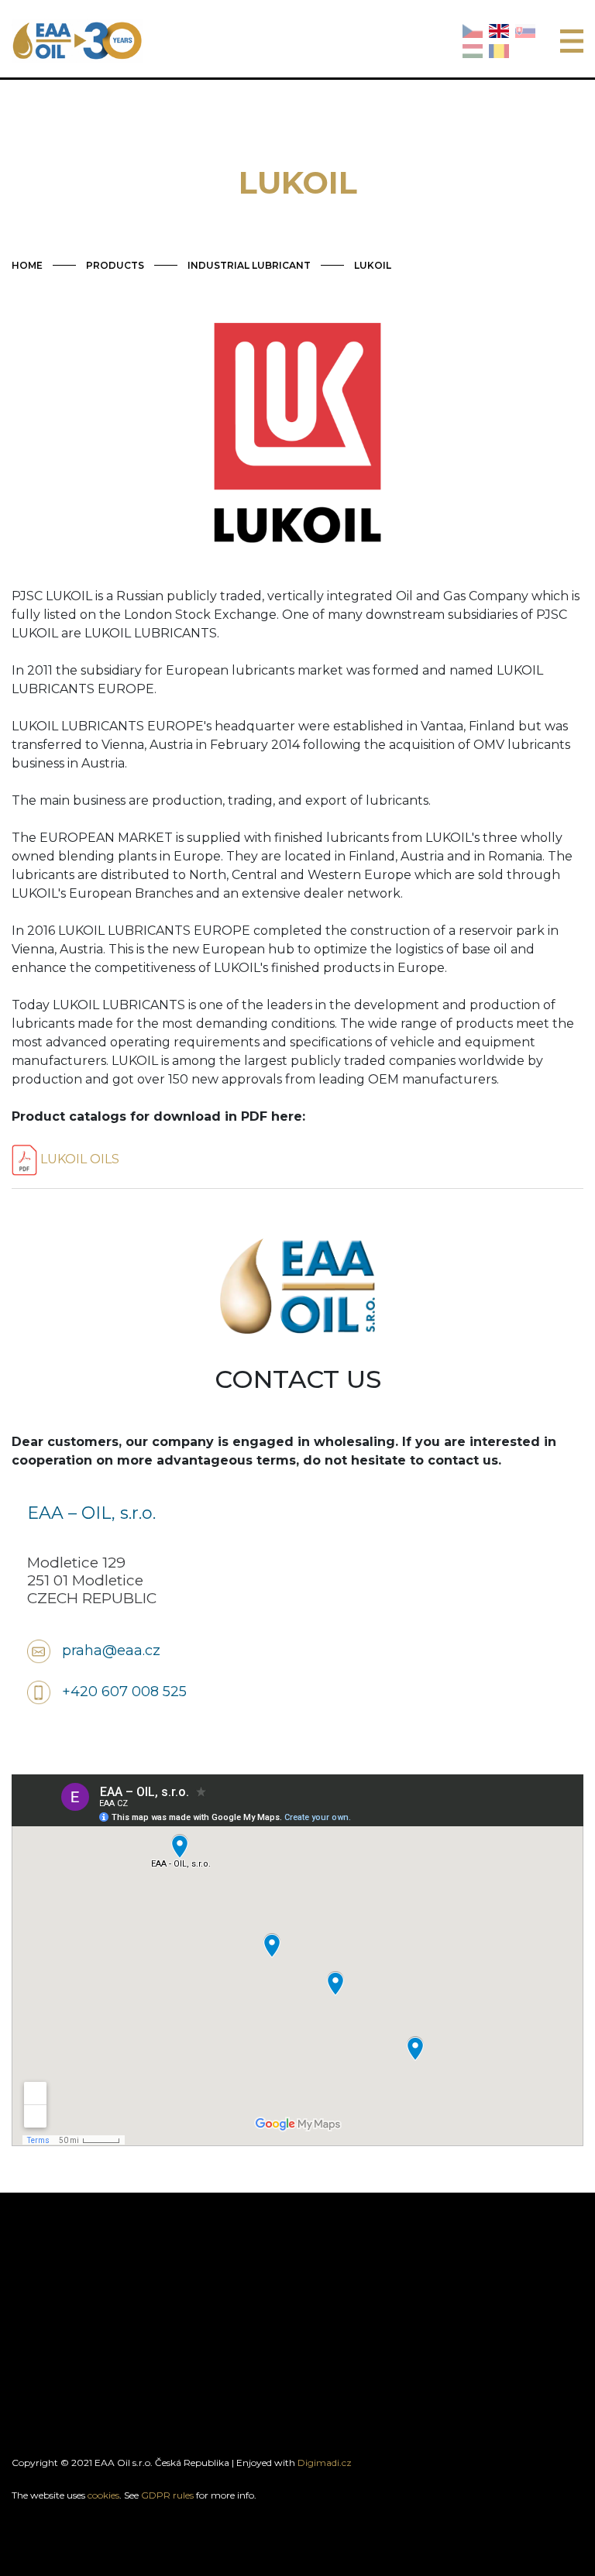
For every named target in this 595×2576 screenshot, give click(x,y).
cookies (103, 2495)
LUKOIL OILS (78, 1159)
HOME (27, 265)
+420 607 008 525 (124, 1692)
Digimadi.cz (325, 2463)
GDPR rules (167, 2495)
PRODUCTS (115, 265)
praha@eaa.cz (111, 1650)
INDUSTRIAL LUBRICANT (249, 265)
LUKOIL (373, 265)
